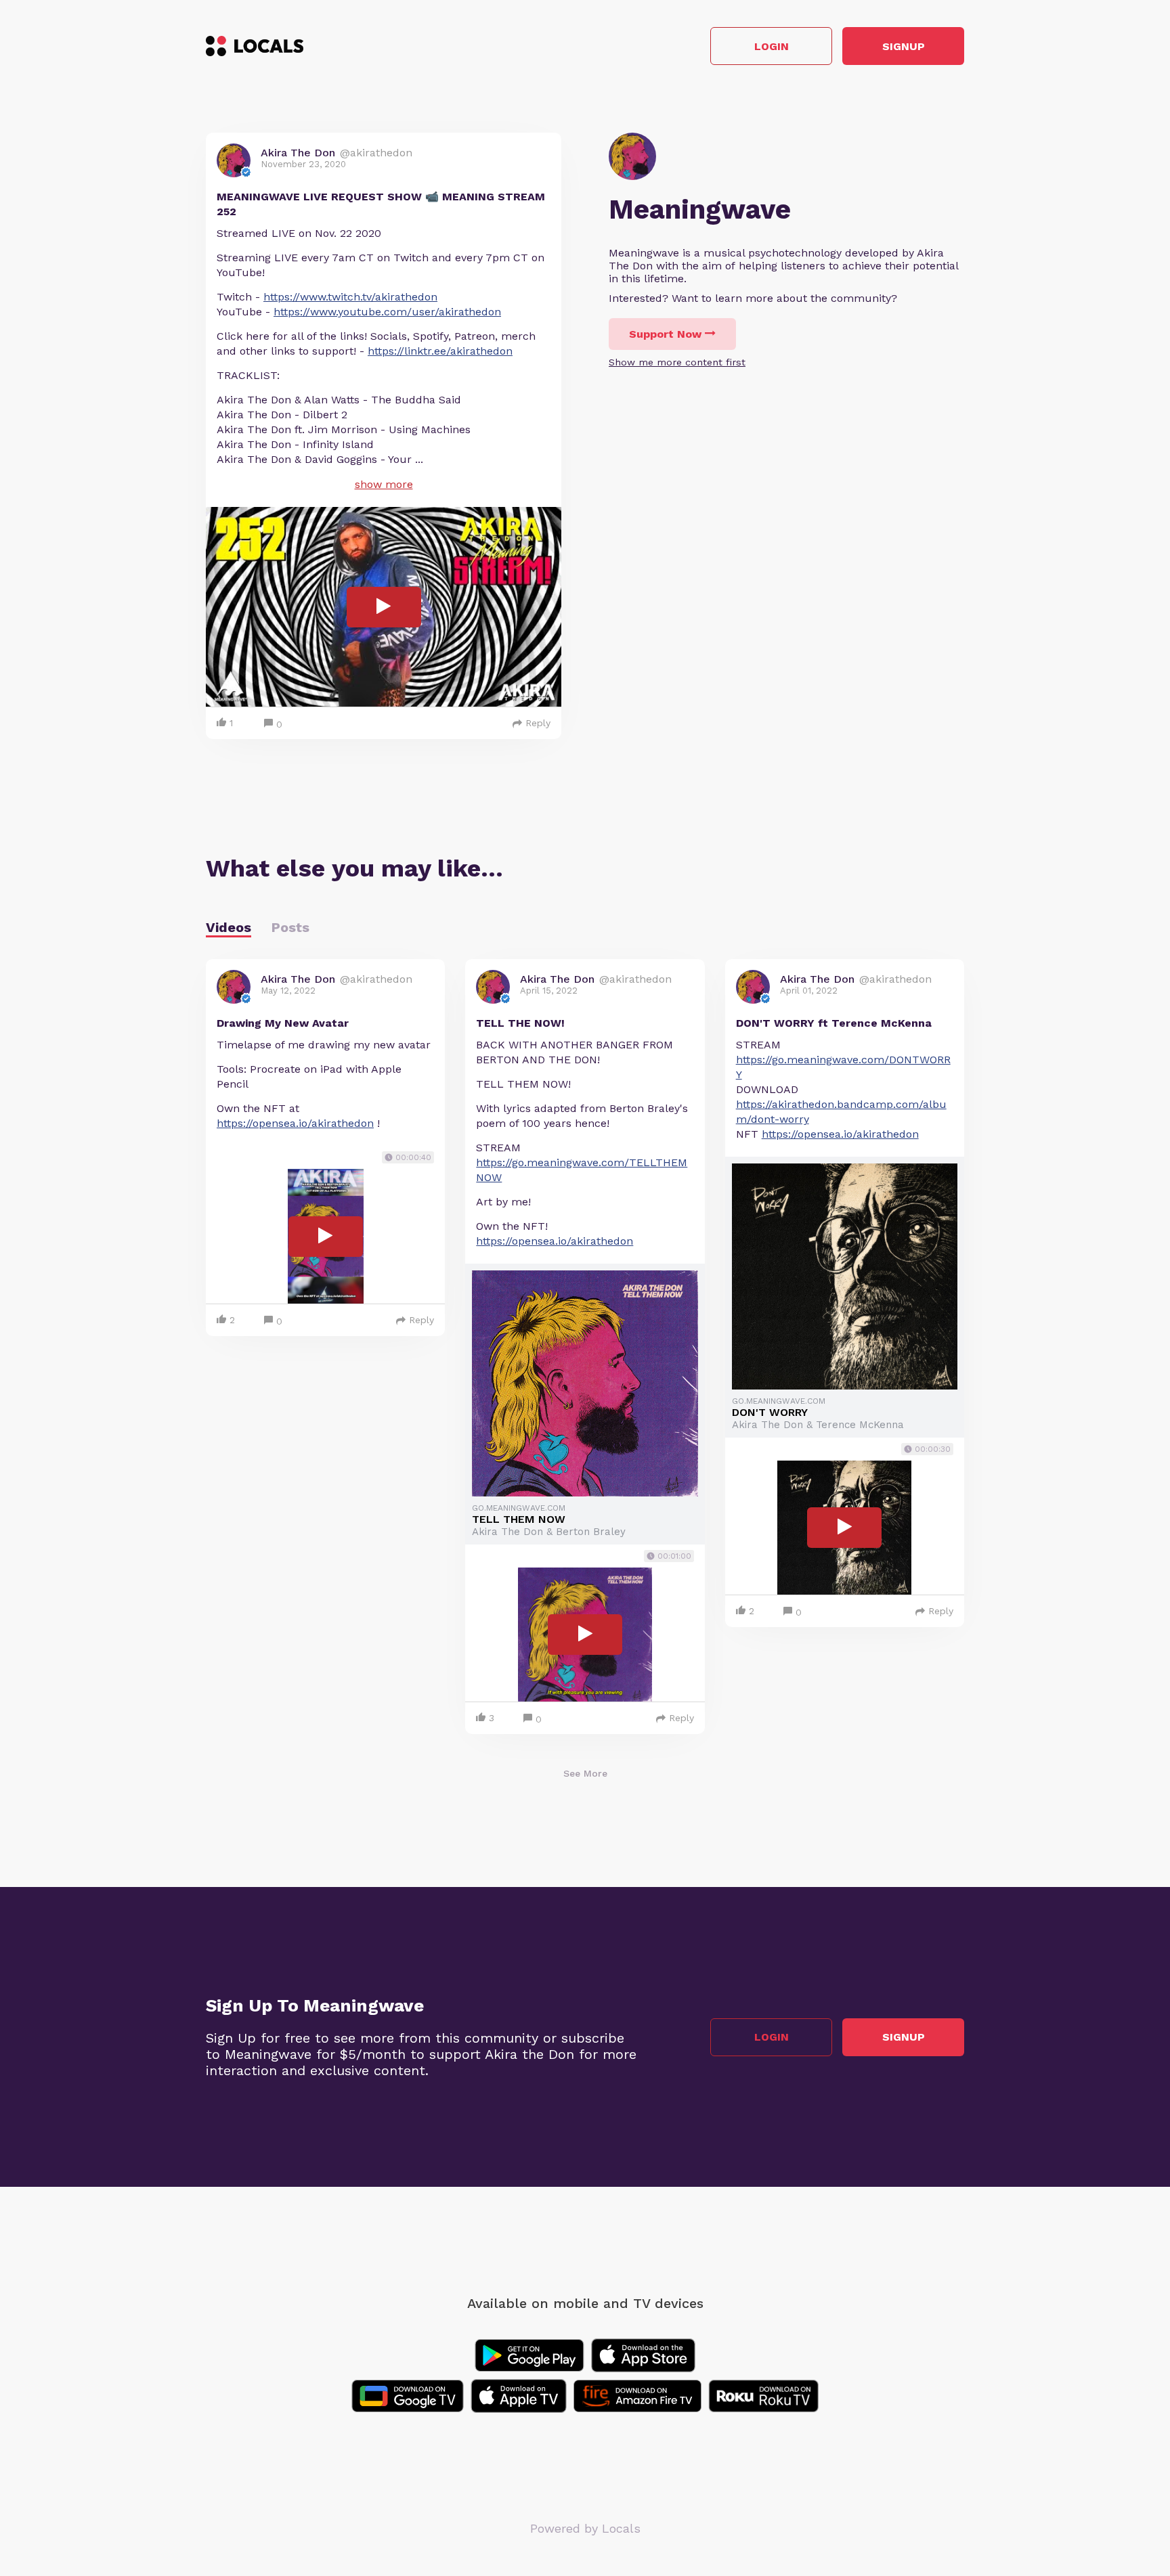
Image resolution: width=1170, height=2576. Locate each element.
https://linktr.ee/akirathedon (440, 351)
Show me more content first (677, 362)
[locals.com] (255, 46)
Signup (904, 46)
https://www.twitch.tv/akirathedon (350, 297)
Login (772, 46)
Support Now (665, 334)
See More (585, 1773)
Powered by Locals (585, 2528)
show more (384, 484)
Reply (538, 723)
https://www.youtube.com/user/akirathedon (387, 312)
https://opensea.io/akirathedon (295, 1123)
